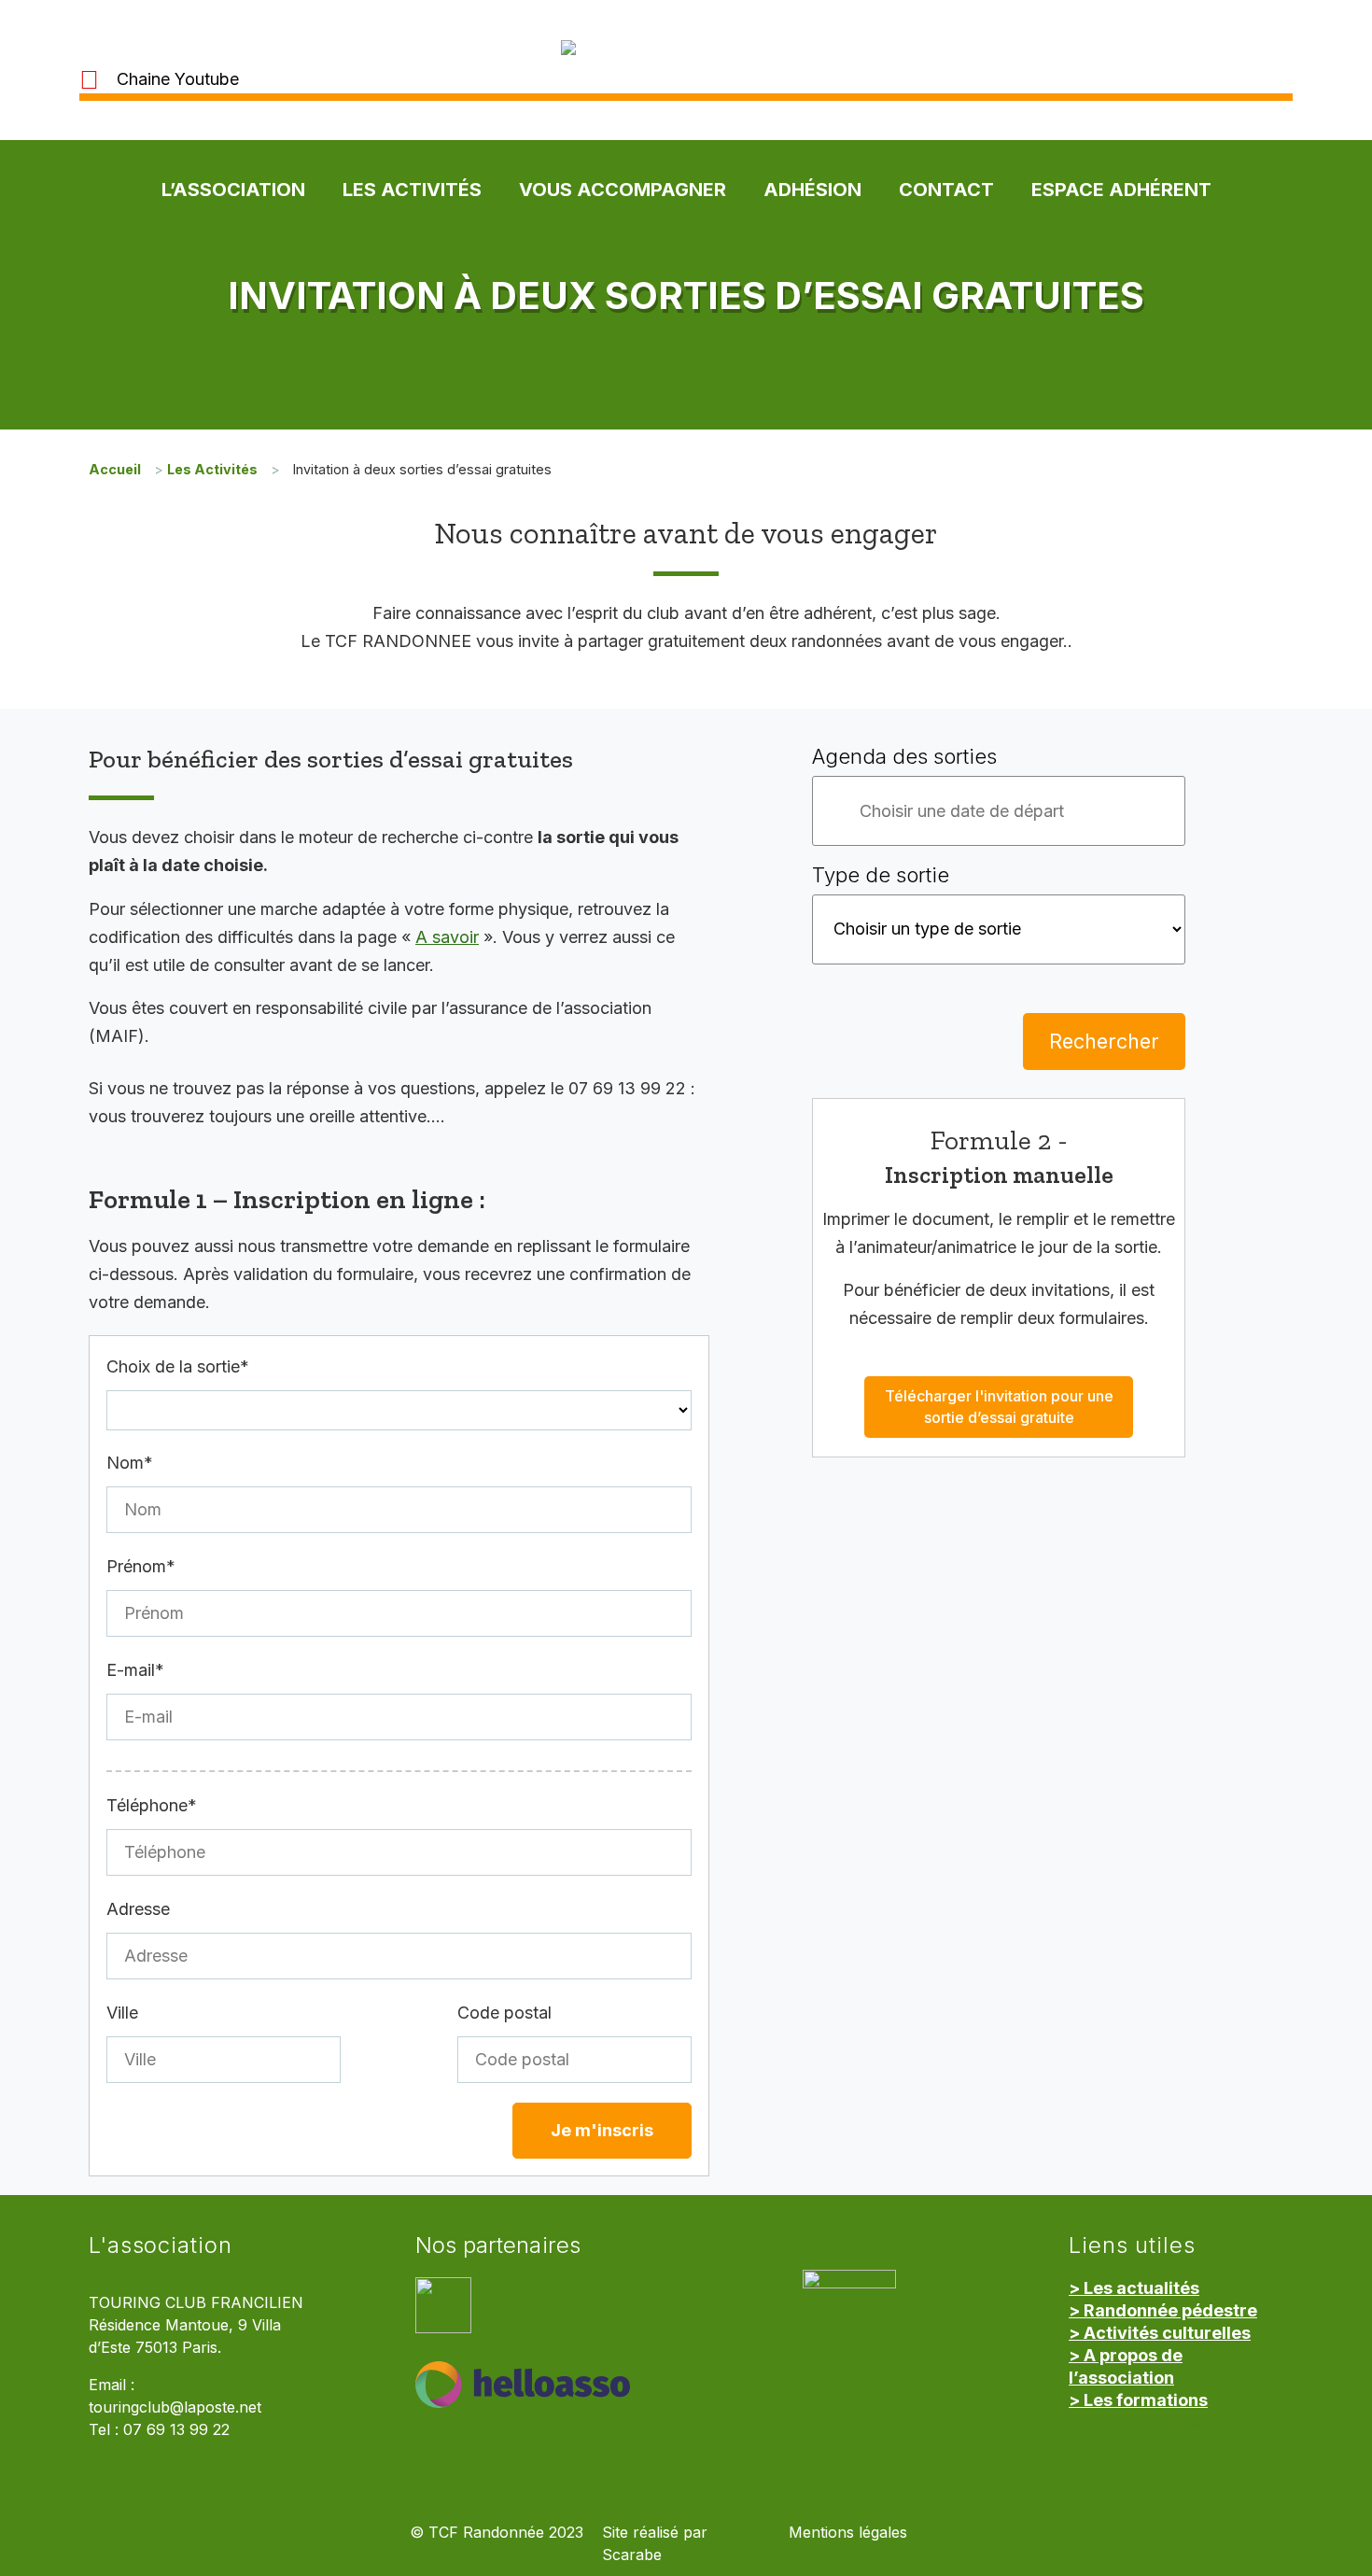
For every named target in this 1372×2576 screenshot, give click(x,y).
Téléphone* (152, 1805)
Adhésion (812, 190)
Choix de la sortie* (178, 1366)
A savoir (447, 937)
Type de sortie (881, 875)
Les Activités (412, 190)
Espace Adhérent (1121, 190)
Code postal (504, 2013)
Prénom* (141, 1566)
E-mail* (135, 1670)
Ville (122, 2013)
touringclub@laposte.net (175, 2407)
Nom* (130, 1463)
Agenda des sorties (904, 756)
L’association (233, 190)
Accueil (115, 469)
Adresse (138, 1909)
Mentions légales (848, 2533)
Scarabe (632, 2555)
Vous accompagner (623, 190)
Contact (946, 190)
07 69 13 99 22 (176, 2430)
